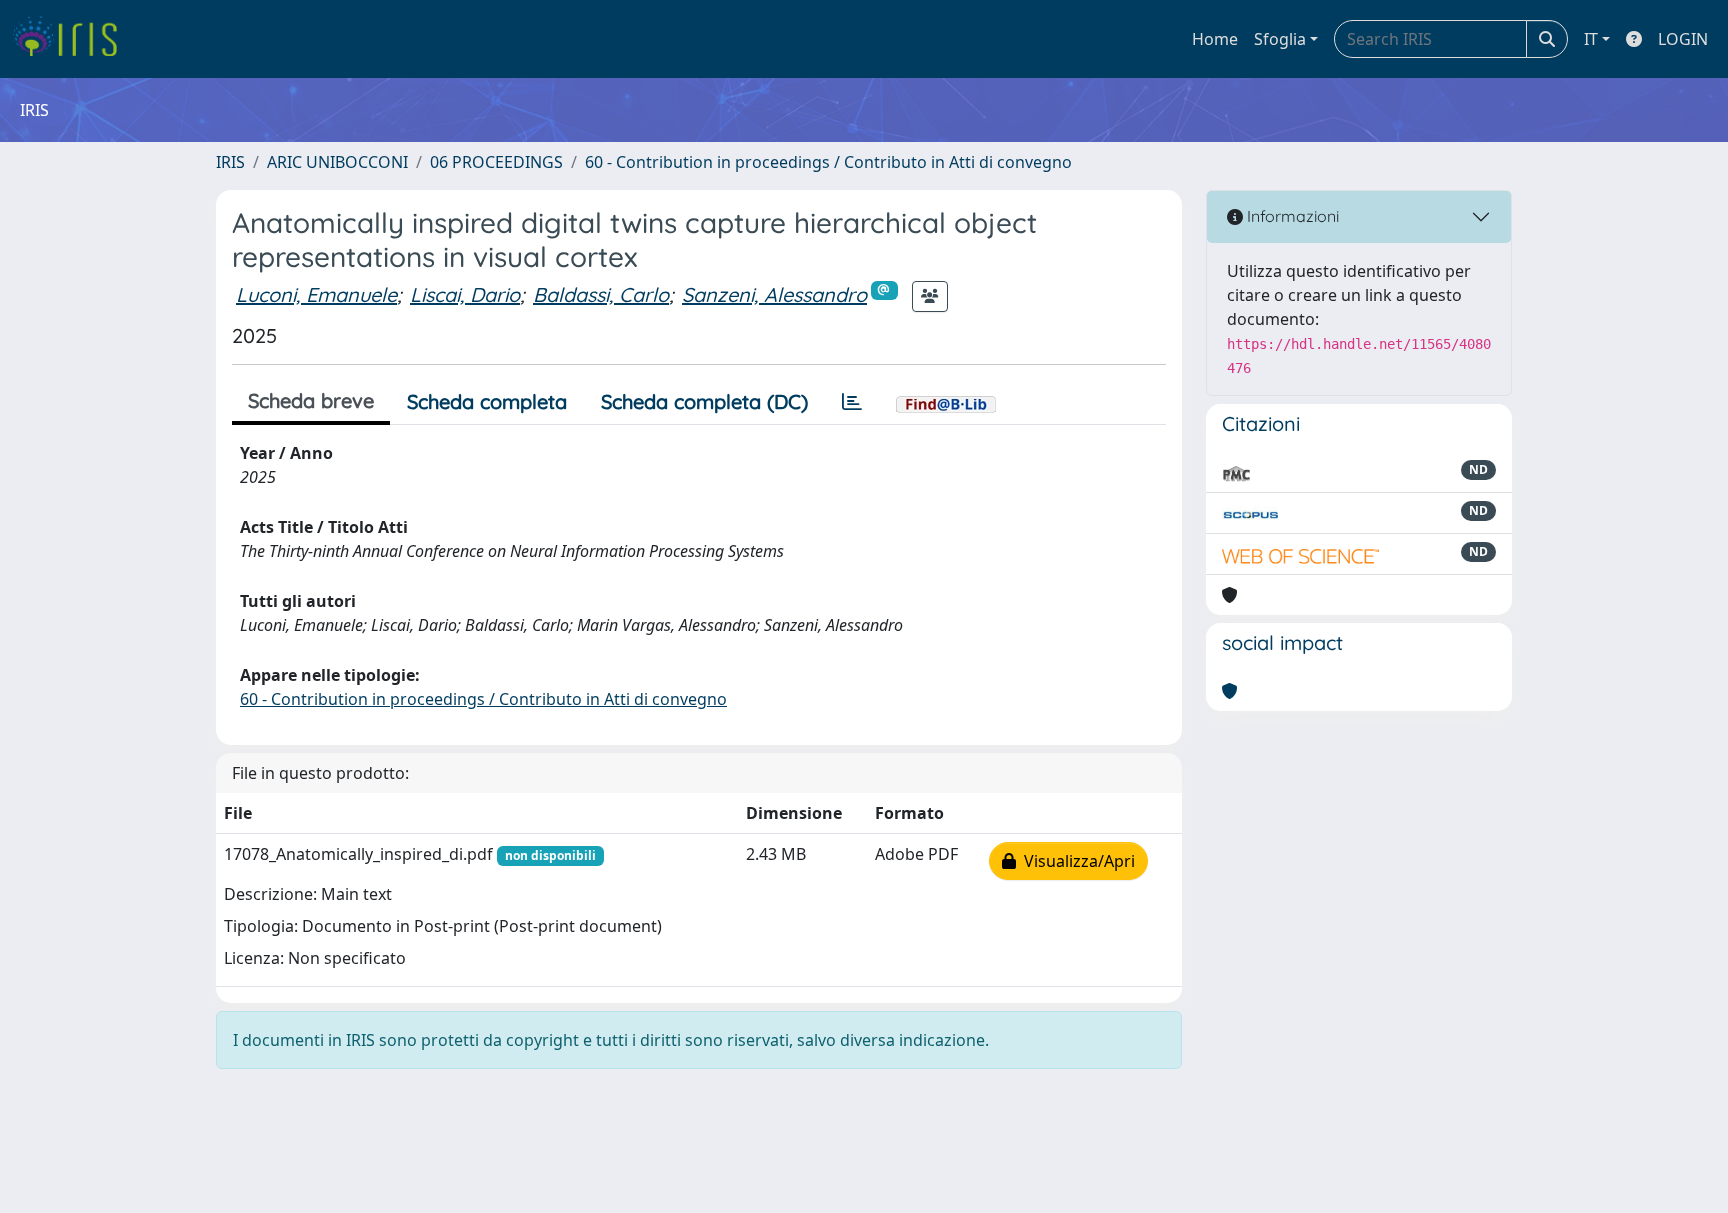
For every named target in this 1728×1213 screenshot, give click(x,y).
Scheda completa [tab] (487, 401)
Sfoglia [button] (1280, 39)
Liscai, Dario (465, 294)
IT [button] (1591, 39)
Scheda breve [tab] (311, 400)
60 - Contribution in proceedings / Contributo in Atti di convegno (828, 162)
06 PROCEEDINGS (496, 162)
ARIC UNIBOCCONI (337, 162)
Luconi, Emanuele (316, 294)
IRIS (230, 162)
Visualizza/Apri (1075, 861)
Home (1215, 39)
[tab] (852, 402)
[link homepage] (72, 39)
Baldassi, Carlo (601, 294)
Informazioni (1291, 216)
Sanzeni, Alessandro (774, 294)
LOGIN (1683, 39)
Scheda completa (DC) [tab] (704, 401)
